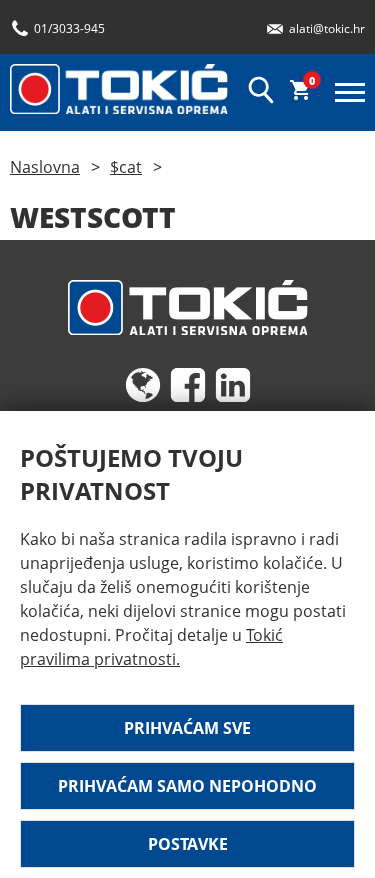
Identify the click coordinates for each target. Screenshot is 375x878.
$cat (126, 167)
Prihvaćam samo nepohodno (187, 786)
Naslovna (45, 167)
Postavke (188, 844)
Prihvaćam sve (187, 728)
